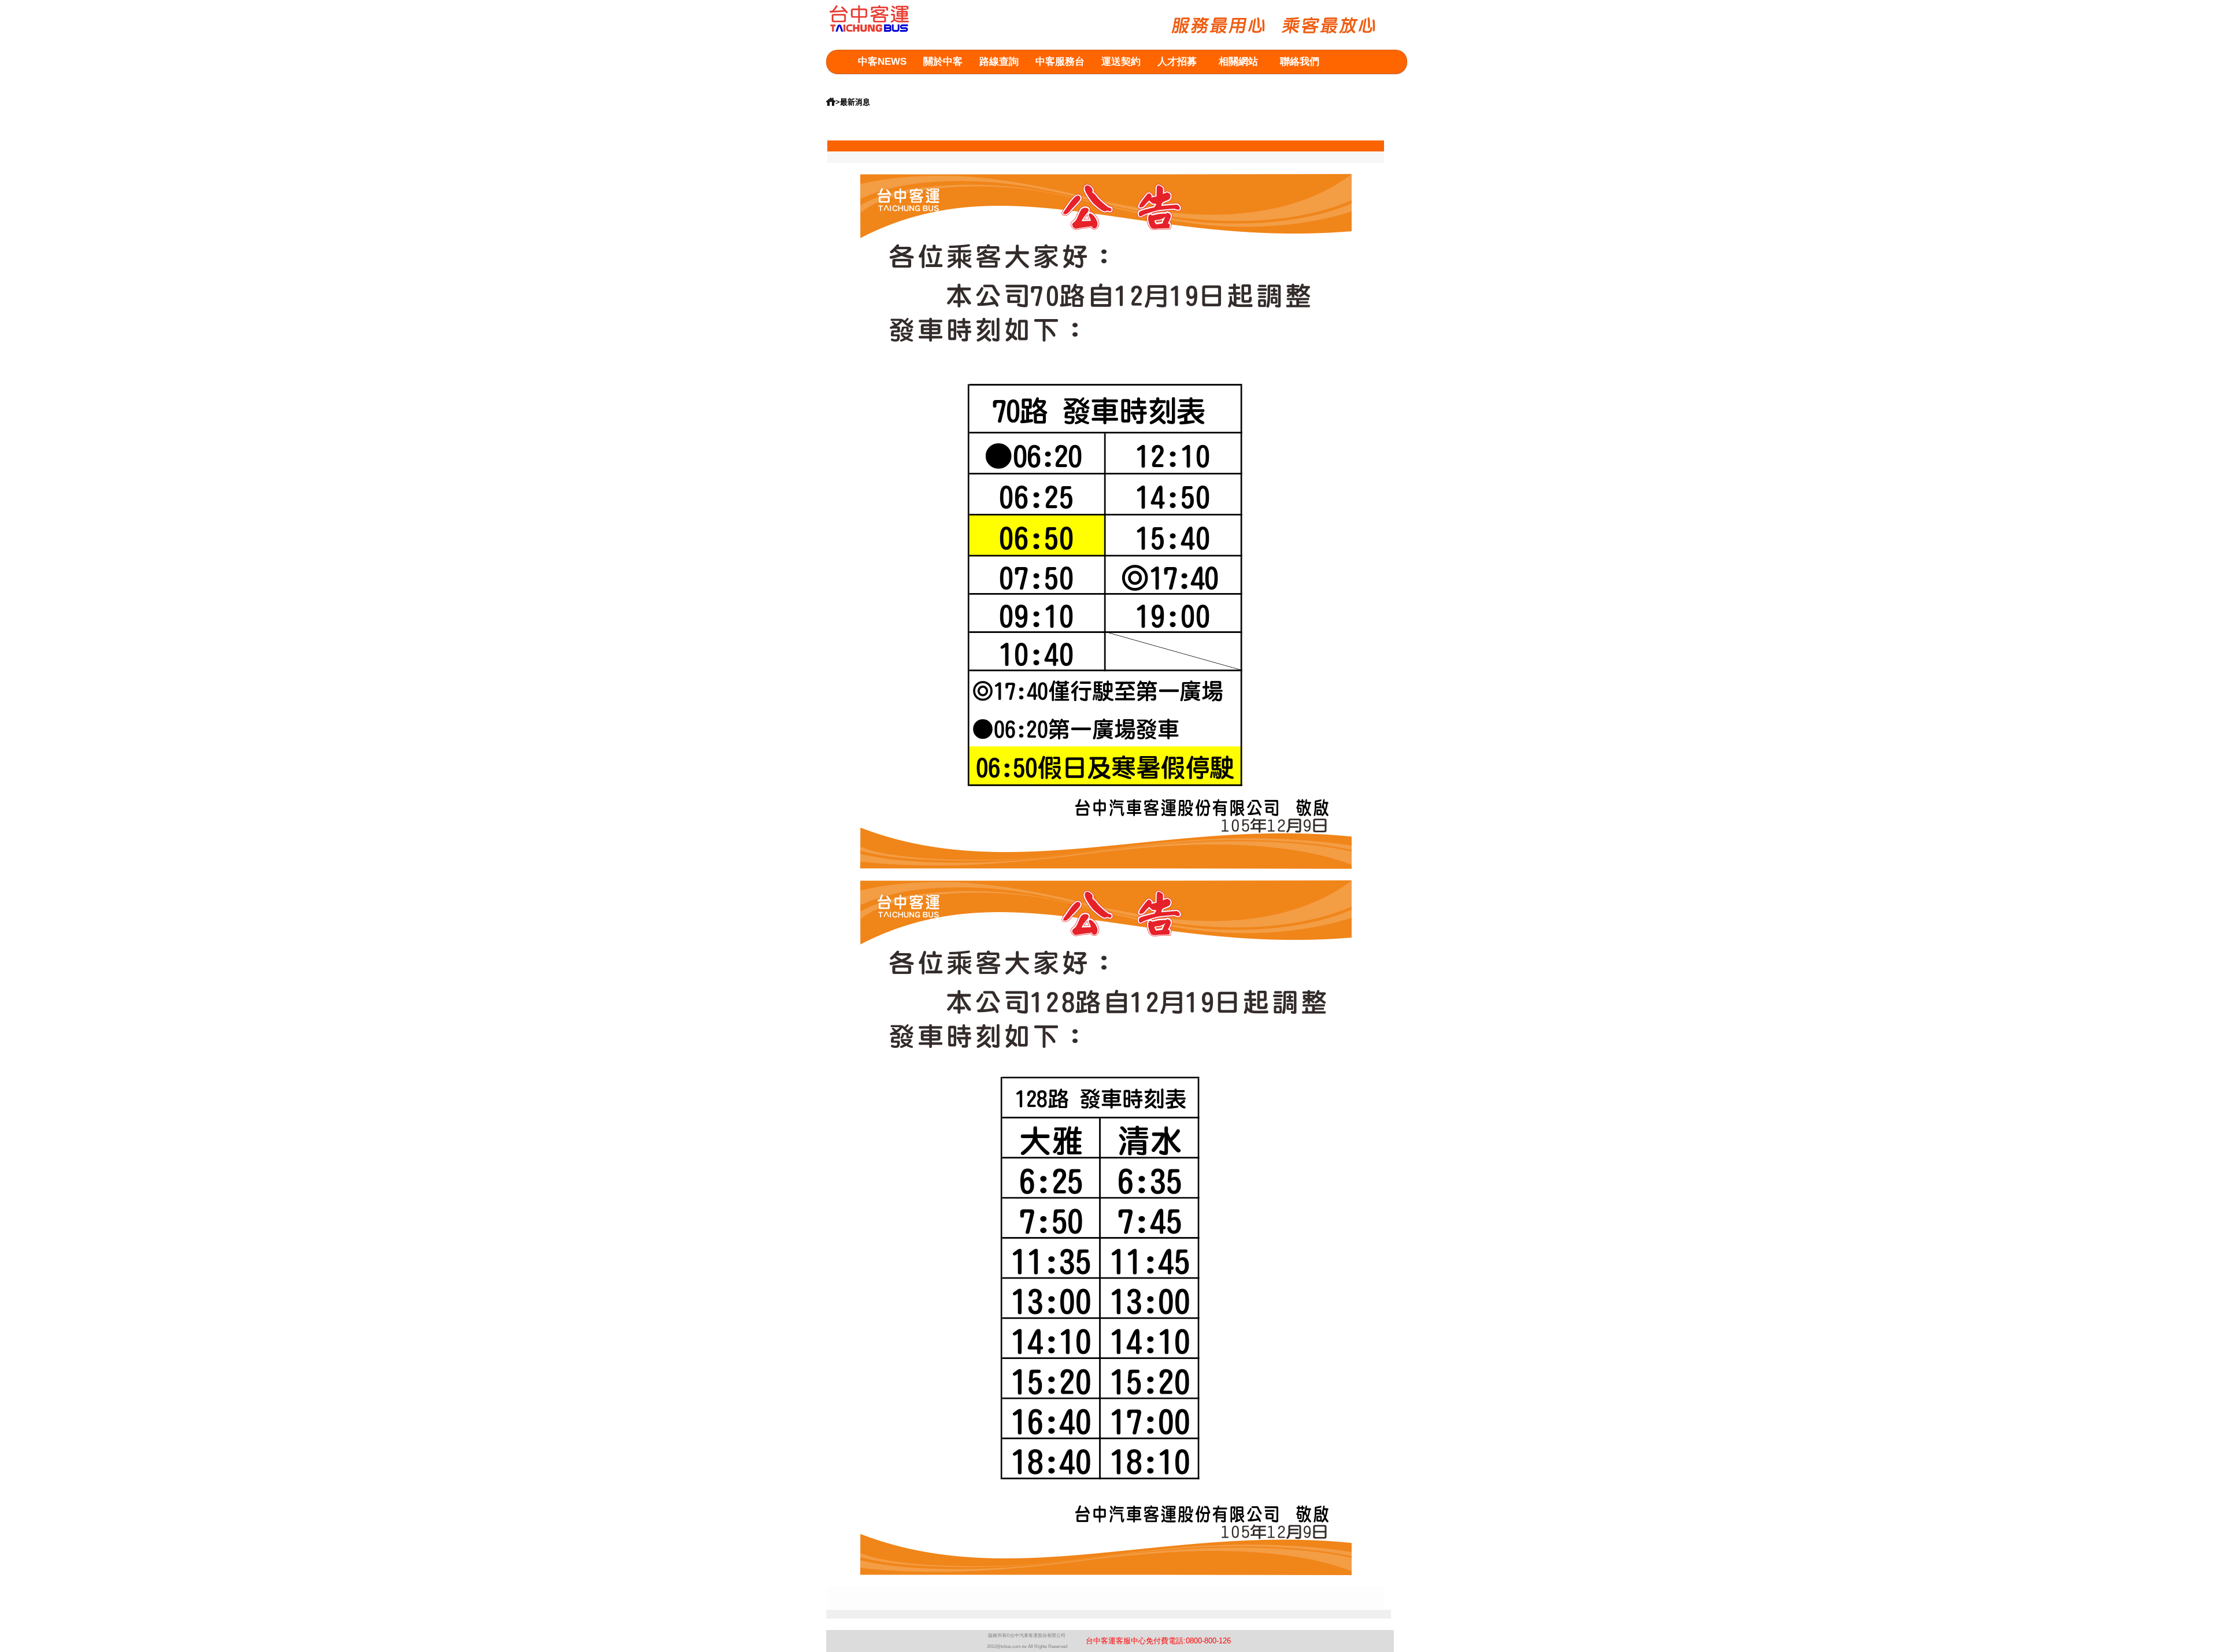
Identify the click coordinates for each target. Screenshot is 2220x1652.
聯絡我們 (1300, 62)
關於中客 (943, 62)
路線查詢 (999, 62)
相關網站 (1238, 62)
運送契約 (1121, 62)
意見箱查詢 (883, 85)
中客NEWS (882, 62)
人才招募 (1177, 62)
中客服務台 (1060, 62)
